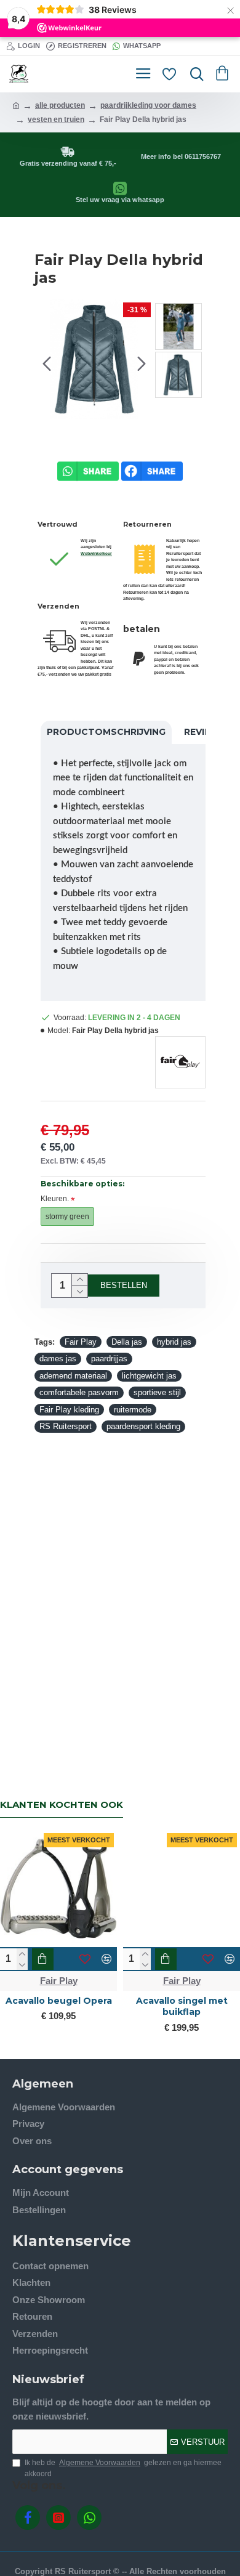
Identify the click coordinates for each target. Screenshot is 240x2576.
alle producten (60, 105)
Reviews (205, 732)
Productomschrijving (106, 732)
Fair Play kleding (69, 1410)
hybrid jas (174, 1342)
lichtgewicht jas (149, 1376)
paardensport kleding (143, 1426)
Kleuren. (55, 1199)
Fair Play (81, 1342)
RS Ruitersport (66, 1426)
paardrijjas (109, 1359)
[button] (47, 363)
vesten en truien (56, 119)
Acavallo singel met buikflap (182, 2006)
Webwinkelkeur (96, 553)
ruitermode (133, 1410)
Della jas (127, 1342)
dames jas (58, 1359)
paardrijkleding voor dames (148, 105)
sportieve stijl (157, 1392)
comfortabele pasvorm (79, 1392)
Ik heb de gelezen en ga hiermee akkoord (123, 2468)
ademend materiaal (73, 1376)
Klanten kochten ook (62, 1805)
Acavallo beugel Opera (59, 2001)
